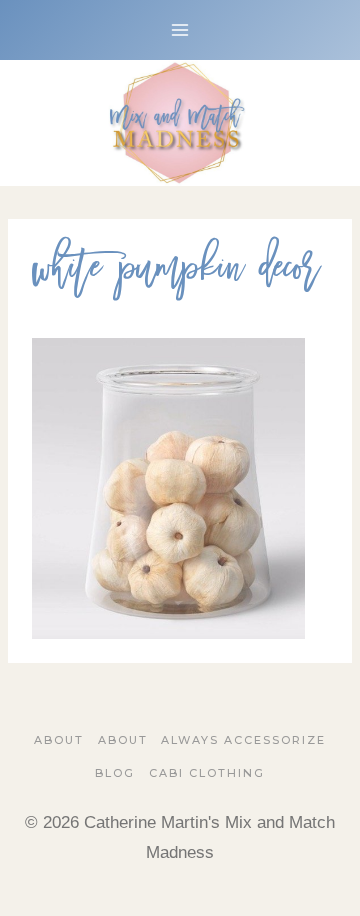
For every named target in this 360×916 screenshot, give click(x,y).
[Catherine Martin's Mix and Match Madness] (180, 123)
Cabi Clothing (207, 773)
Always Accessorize (243, 740)
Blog (115, 773)
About (59, 740)
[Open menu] (180, 29)
